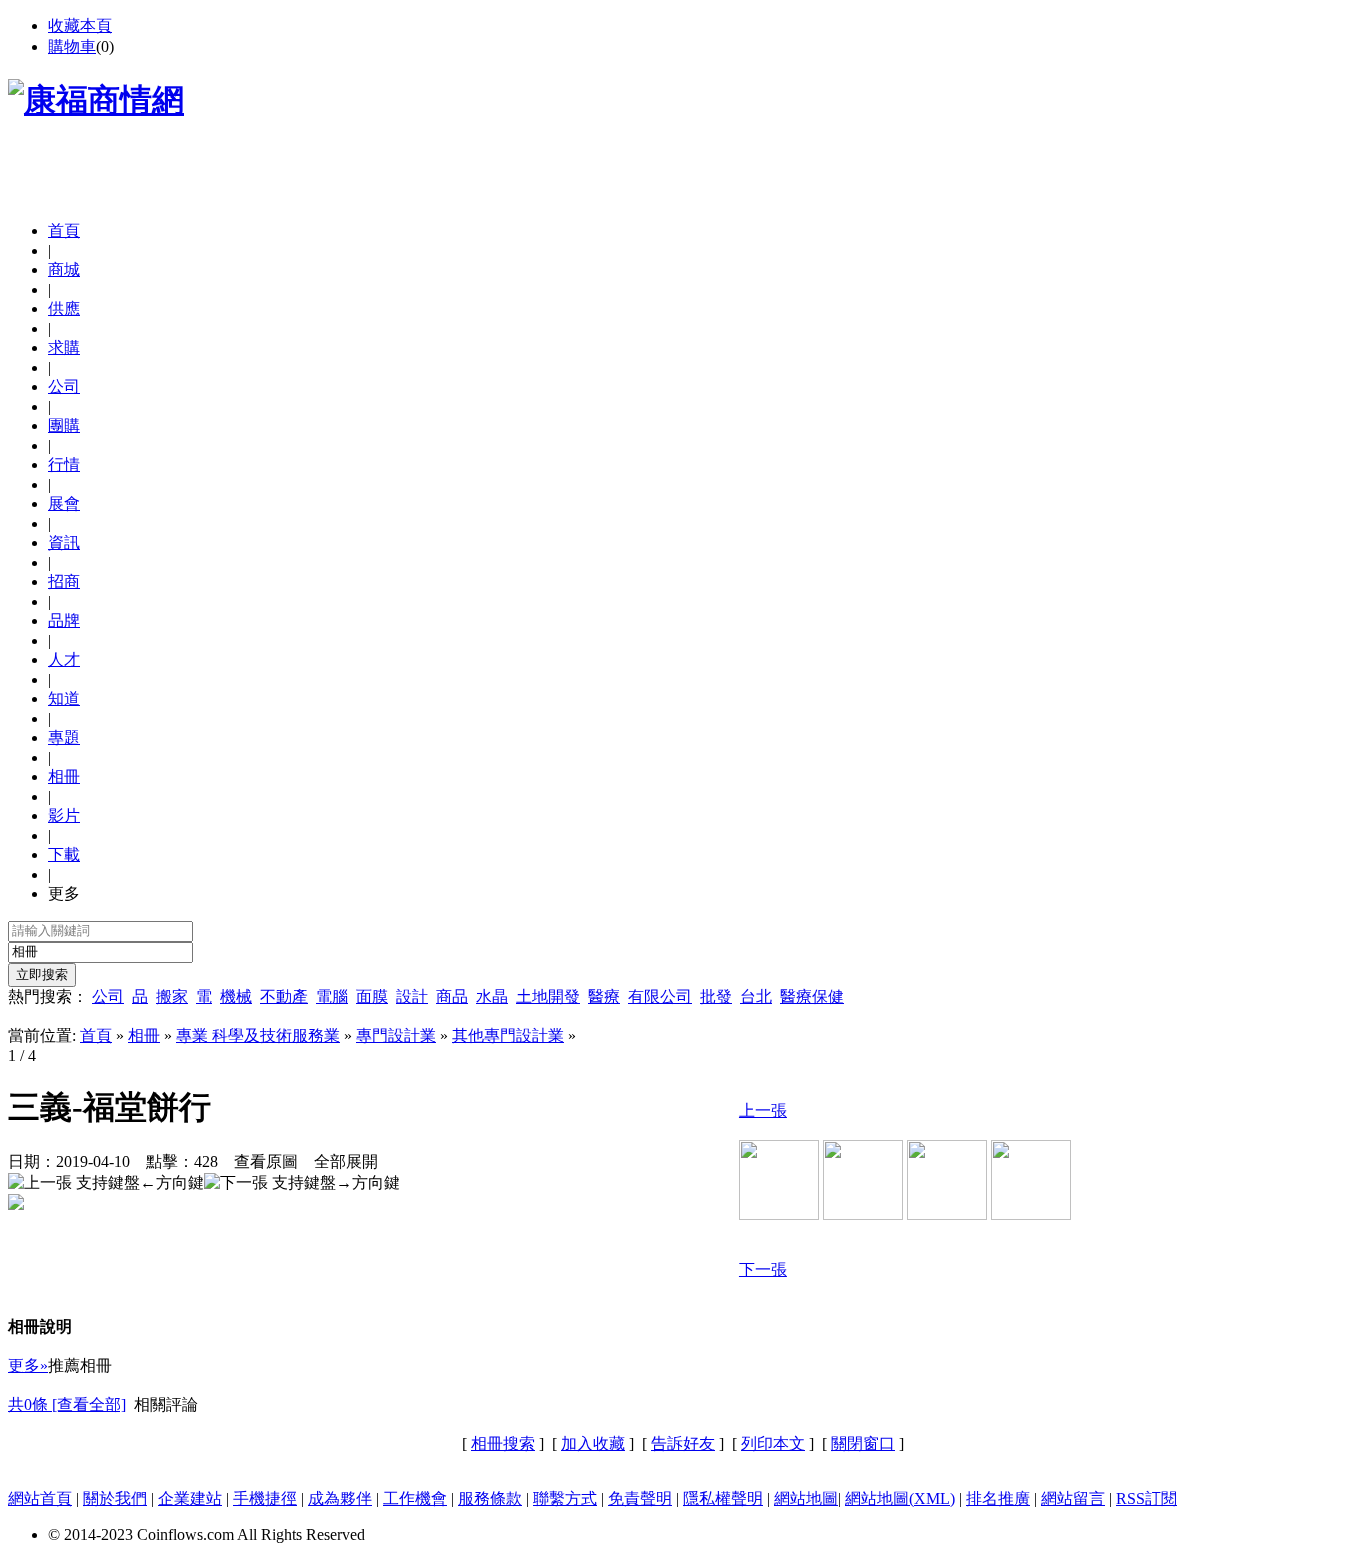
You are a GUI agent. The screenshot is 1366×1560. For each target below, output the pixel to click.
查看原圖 (266, 1161)
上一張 (763, 1110)
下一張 (763, 1269)
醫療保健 (812, 996)
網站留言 (1073, 1498)
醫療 (604, 996)
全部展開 (346, 1161)
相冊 (144, 1035)
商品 (452, 996)
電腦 (332, 996)
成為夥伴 (340, 1498)
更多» (28, 1365)
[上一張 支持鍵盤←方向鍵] (106, 1183)
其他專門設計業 (508, 1035)
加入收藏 (593, 1443)
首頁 (64, 230)
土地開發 (548, 996)
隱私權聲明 (723, 1498)
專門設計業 (396, 1035)
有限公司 (660, 996)
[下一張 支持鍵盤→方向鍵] (302, 1183)
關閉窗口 (863, 1443)
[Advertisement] (242, 175)
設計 (412, 996)
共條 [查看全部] (67, 1404)
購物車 (72, 46)
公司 (108, 996)
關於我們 (115, 1498)
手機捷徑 (265, 1498)
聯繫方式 (565, 1498)
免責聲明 (640, 1498)
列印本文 (773, 1443)
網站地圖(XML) (900, 1498)
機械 (236, 996)
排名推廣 (998, 1498)
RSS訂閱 (1146, 1498)
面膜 (372, 996)
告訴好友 (683, 1443)
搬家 (172, 996)
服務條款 (490, 1498)
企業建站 (190, 1498)
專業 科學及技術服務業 (258, 1035)
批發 (716, 996)
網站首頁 (40, 1498)
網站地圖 (806, 1498)
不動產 (284, 996)
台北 (756, 996)
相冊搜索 (503, 1443)
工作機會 (415, 1498)
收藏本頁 (80, 25)
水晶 (492, 996)
